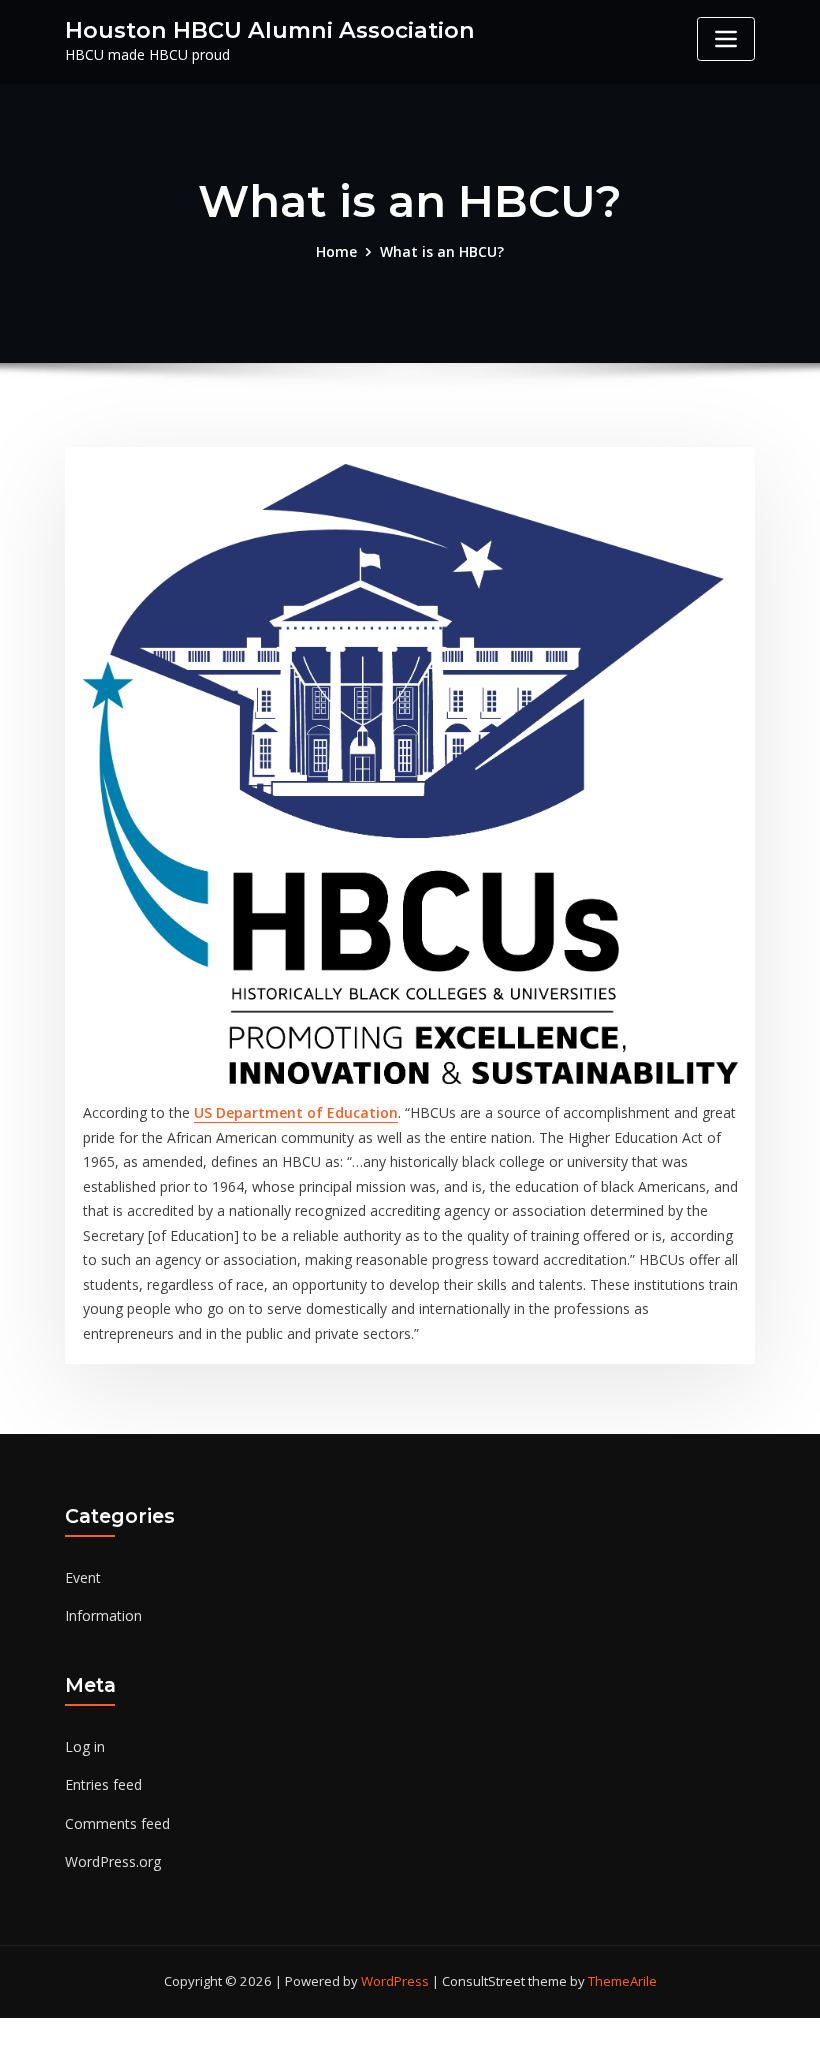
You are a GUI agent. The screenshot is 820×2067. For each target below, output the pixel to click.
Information (103, 1615)
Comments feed (117, 1823)
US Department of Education (296, 1112)
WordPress (395, 1981)
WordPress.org (113, 1861)
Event (83, 1577)
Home (336, 251)
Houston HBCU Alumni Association (270, 30)
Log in (85, 1746)
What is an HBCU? (442, 251)
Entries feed (103, 1784)
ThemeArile (622, 1981)
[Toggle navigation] (726, 39)
